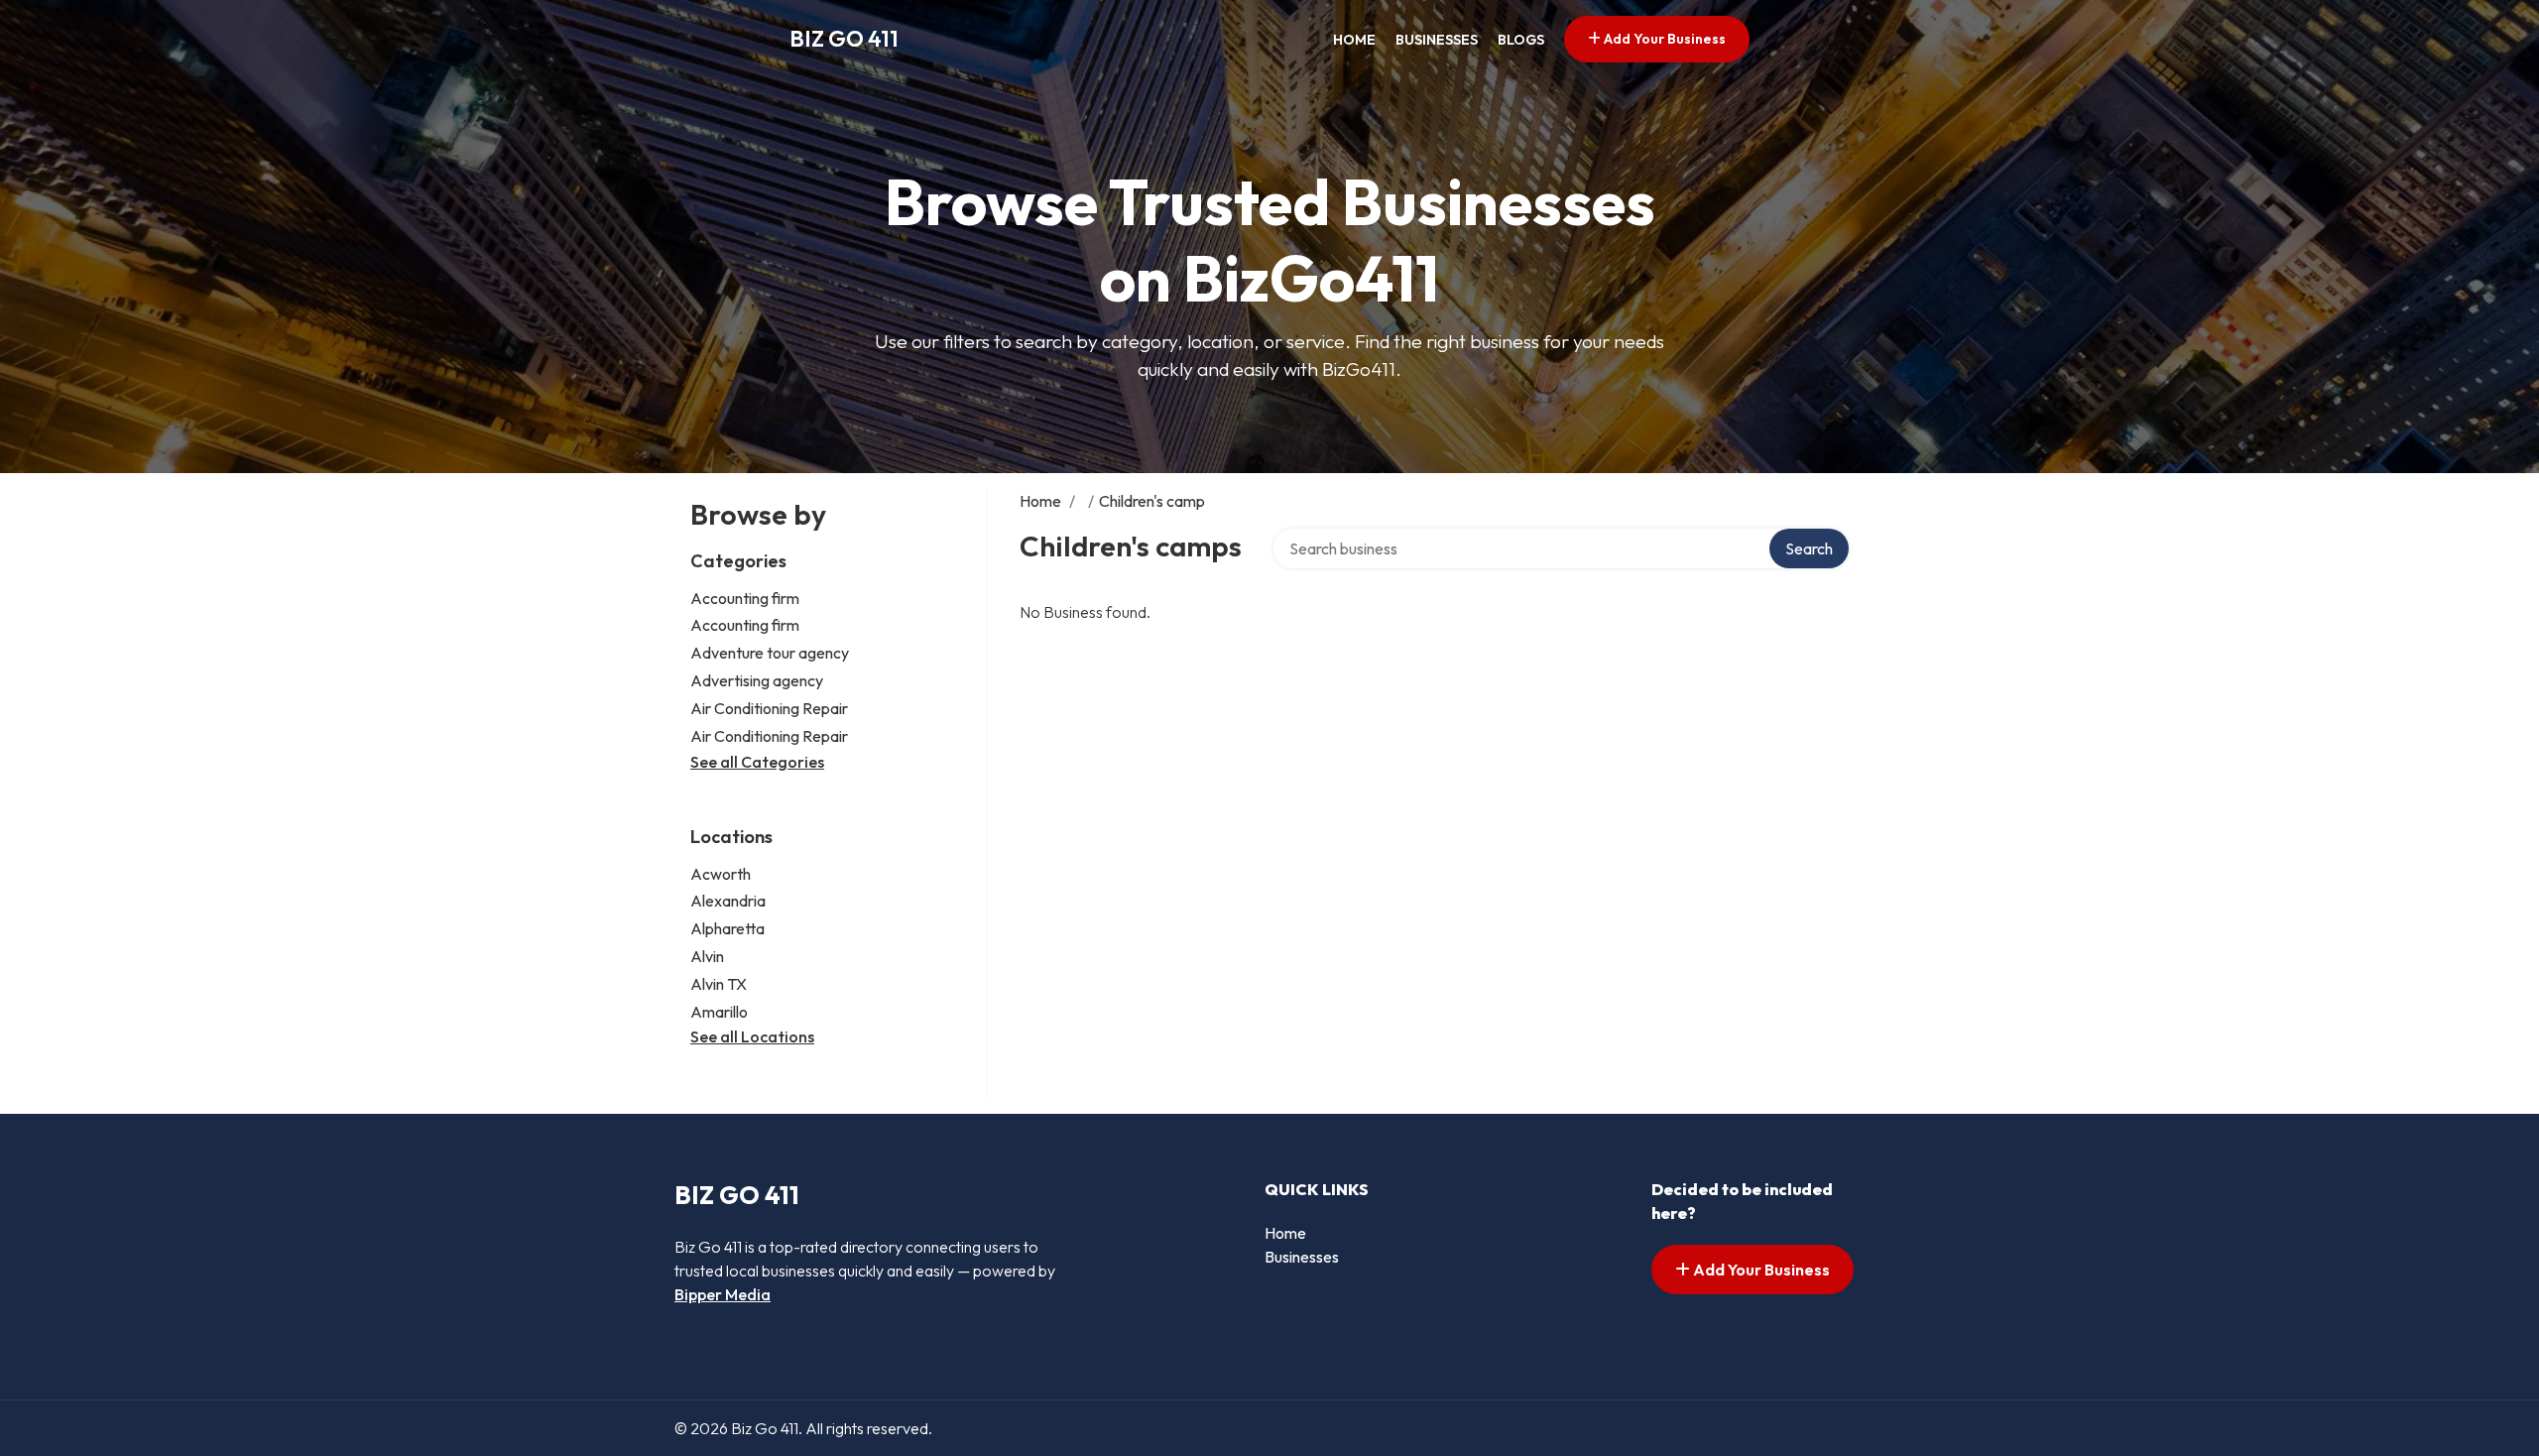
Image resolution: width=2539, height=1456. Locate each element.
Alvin (707, 956)
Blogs (1521, 40)
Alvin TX (719, 984)
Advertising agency (757, 680)
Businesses (1437, 40)
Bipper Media (723, 1294)
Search (1809, 548)
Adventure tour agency (770, 653)
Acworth (721, 874)
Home (1354, 40)
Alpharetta (727, 928)
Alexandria (728, 901)
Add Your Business (1663, 39)
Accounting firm (745, 598)
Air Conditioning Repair (769, 708)
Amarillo (719, 1012)
